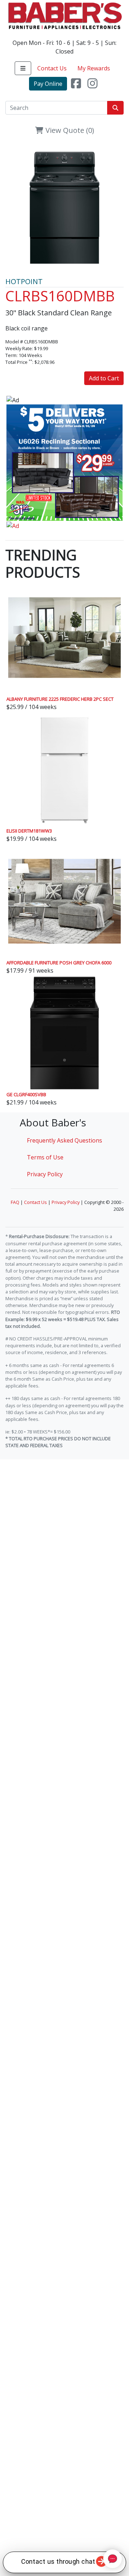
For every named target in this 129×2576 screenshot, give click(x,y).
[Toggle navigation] (23, 68)
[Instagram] (92, 84)
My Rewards (94, 68)
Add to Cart (104, 378)
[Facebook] (76, 84)
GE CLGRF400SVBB (26, 1094)
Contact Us (52, 68)
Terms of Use (45, 1157)
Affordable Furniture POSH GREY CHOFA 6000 (59, 963)
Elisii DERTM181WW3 (29, 831)
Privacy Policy (45, 1174)
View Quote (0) (69, 130)
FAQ (15, 1202)
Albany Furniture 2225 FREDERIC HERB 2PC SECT (60, 699)
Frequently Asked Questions (64, 1140)
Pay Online (48, 84)
